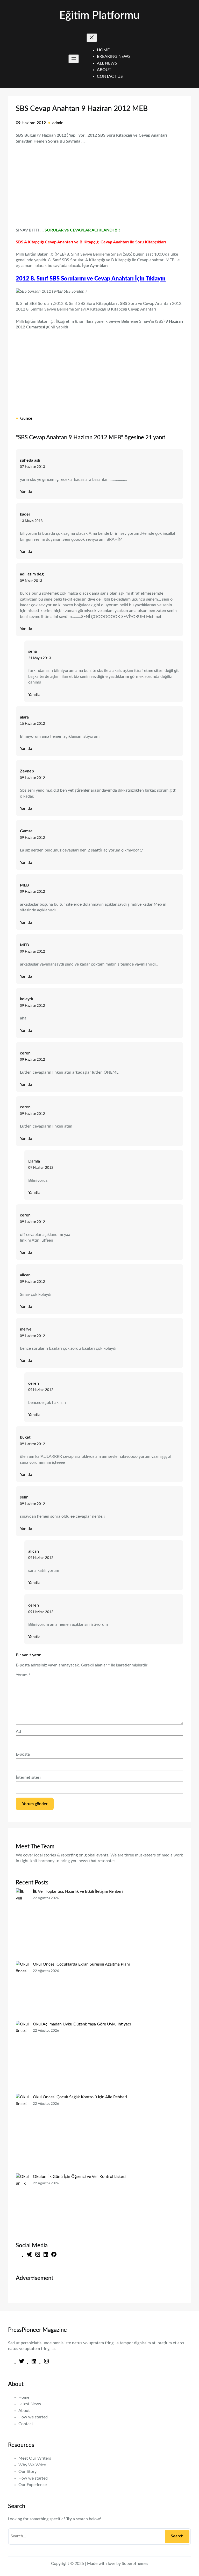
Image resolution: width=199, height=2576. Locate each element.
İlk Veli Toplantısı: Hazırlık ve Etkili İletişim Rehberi (78, 1891)
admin (58, 123)
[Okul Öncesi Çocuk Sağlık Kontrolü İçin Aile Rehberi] (22, 2134)
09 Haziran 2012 (33, 778)
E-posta (23, 1754)
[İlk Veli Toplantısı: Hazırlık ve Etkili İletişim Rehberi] (22, 1925)
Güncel (27, 418)
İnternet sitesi (28, 1777)
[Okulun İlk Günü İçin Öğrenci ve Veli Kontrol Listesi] (22, 2203)
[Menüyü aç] (74, 59)
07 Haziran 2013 (33, 467)
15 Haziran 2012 (33, 724)
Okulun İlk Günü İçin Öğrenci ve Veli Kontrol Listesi (79, 2177)
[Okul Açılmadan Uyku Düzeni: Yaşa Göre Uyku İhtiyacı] (22, 2057)
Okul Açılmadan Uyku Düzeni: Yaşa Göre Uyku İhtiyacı (82, 2024)
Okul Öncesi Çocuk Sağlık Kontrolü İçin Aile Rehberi (80, 2097)
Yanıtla (26, 492)
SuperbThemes (135, 2564)
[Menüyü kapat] (92, 38)
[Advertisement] (99, 182)
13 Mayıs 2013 (31, 521)
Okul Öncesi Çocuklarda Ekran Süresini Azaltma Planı (81, 1964)
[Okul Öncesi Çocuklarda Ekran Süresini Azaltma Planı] (22, 1991)
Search (177, 2536)
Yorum (23, 1675)
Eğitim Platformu (99, 16)
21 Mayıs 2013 (40, 658)
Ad (18, 1732)
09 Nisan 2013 (31, 581)
